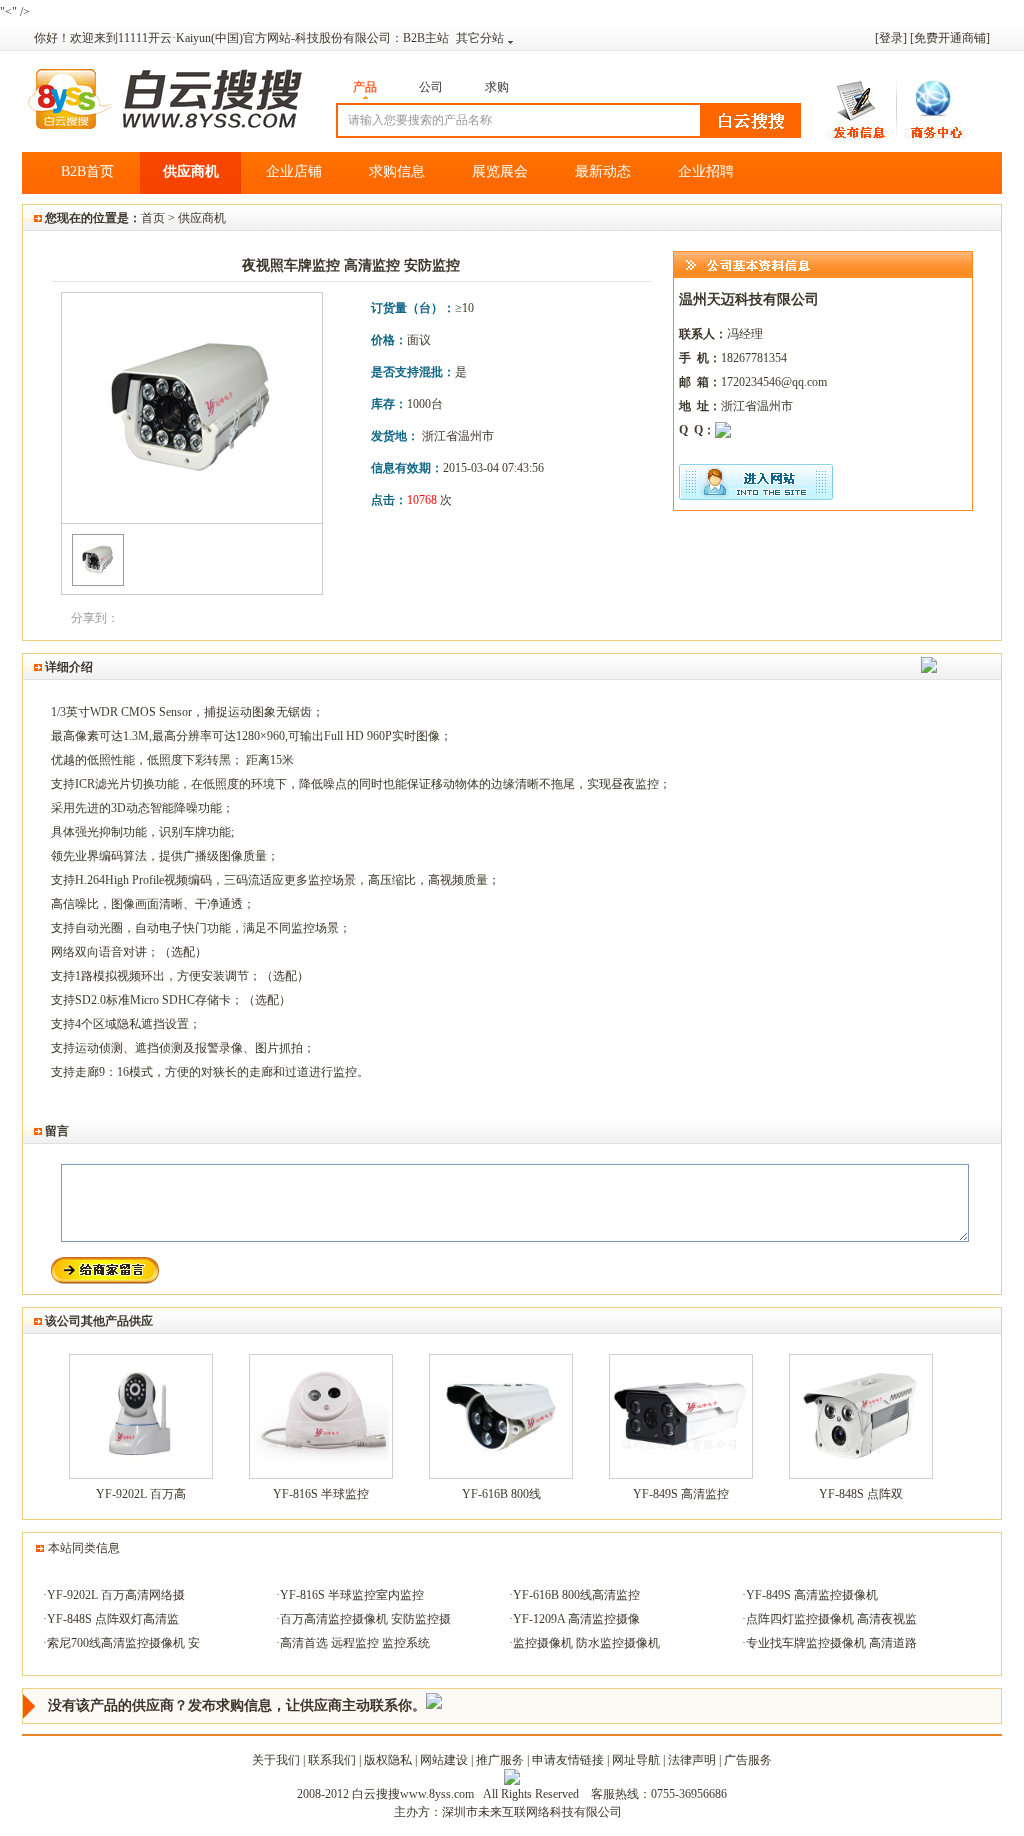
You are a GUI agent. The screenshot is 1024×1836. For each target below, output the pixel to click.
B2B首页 (87, 171)
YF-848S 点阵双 (861, 1494)
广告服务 (748, 1760)
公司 (431, 87)
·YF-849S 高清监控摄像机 (810, 1595)
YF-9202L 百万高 (141, 1494)
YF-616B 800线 (501, 1494)
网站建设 (444, 1760)
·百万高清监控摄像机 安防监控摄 (363, 1619)
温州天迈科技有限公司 (749, 299)
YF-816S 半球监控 (321, 1494)
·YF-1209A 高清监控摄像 (574, 1619)
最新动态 (603, 171)
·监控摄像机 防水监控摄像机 (584, 1643)
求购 (497, 87)
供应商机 (191, 171)
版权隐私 (388, 1760)
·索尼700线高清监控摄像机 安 (121, 1643)
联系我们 (332, 1760)
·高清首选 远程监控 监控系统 (353, 1643)
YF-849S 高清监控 (681, 1494)
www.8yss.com (437, 1794)
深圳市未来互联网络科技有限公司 (532, 1812)
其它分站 (480, 38)
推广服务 (500, 1760)
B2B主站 (429, 38)
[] (950, 38)
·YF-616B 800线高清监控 (574, 1595)
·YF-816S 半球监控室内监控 (350, 1595)
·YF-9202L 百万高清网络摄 (114, 1595)
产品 (365, 87)
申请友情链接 (568, 1760)
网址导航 (636, 1760)
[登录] (891, 38)
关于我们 (276, 1760)
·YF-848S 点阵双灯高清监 (111, 1619)
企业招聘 (706, 171)
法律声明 (692, 1760)
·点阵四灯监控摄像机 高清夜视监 (829, 1619)
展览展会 (500, 171)
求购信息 (397, 171)
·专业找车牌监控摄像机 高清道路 (829, 1643)
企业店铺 (294, 171)
